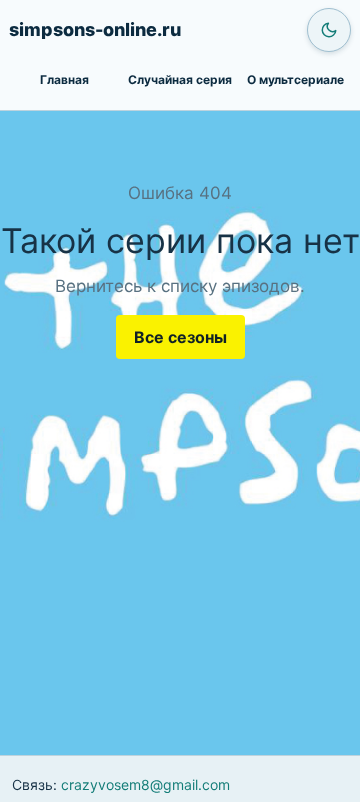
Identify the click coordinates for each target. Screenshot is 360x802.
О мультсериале (295, 79)
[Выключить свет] (329, 30)
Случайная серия (180, 79)
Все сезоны (180, 337)
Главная (64, 79)
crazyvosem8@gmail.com (145, 784)
